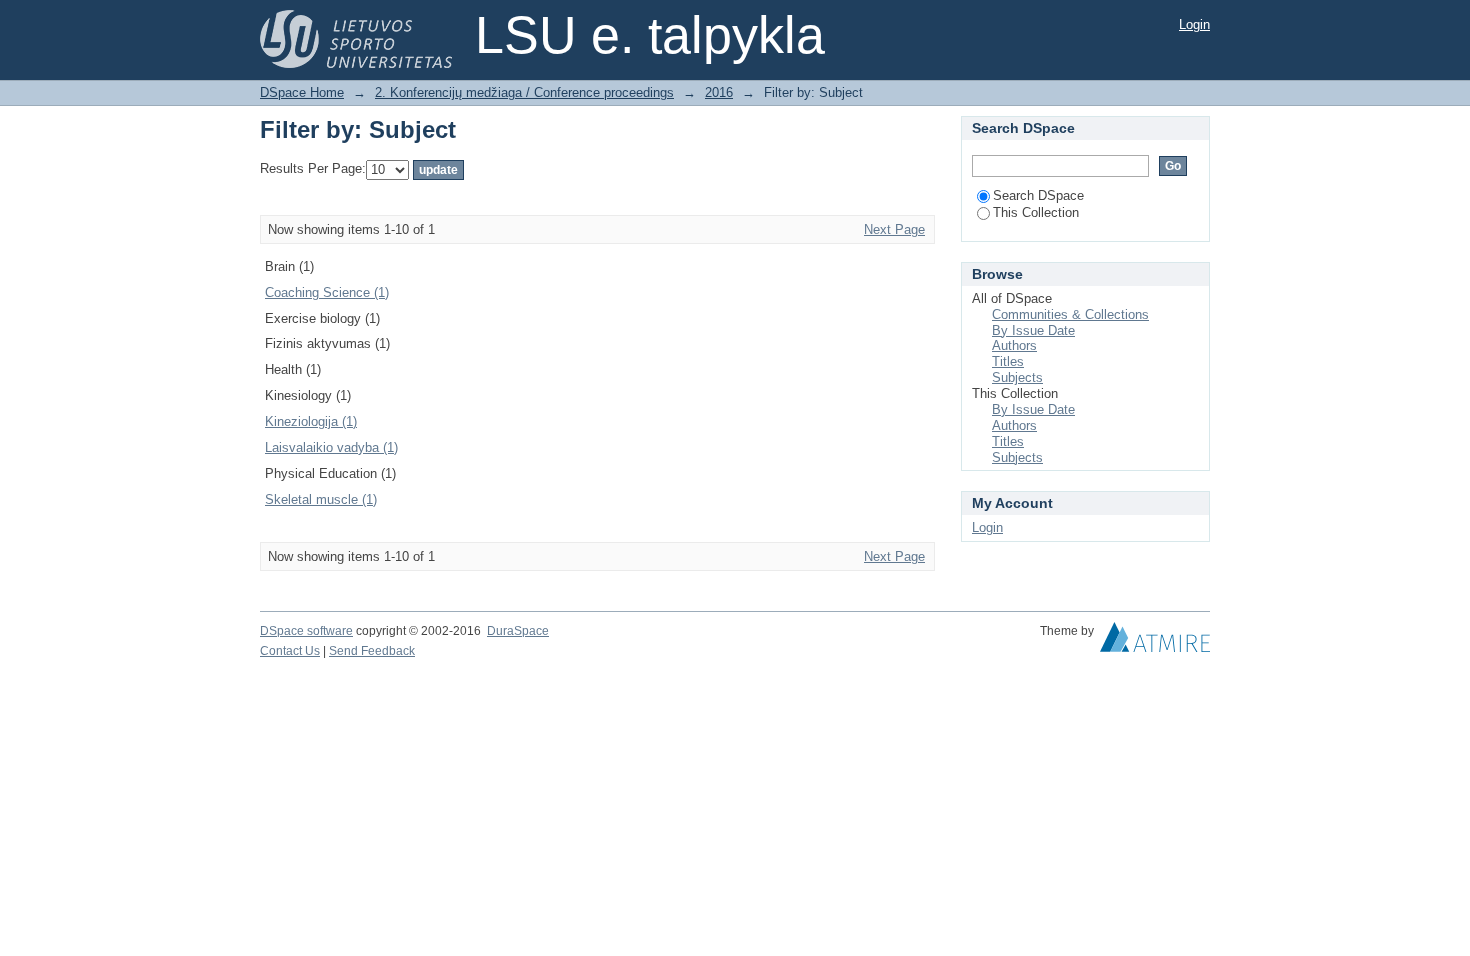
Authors (1014, 345)
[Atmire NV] (1155, 642)
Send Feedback (372, 651)
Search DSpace (1038, 195)
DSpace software (306, 631)
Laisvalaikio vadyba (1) (331, 447)
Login (1194, 24)
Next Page (894, 229)
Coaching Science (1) (327, 292)
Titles (1008, 361)
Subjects (1017, 377)
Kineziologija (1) (311, 421)
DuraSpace (518, 631)
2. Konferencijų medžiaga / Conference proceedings (524, 92)
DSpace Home (302, 92)
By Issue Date (1033, 330)
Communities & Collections (1070, 314)
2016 (719, 92)
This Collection (1036, 212)
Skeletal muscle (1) (321, 499)
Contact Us (290, 651)
